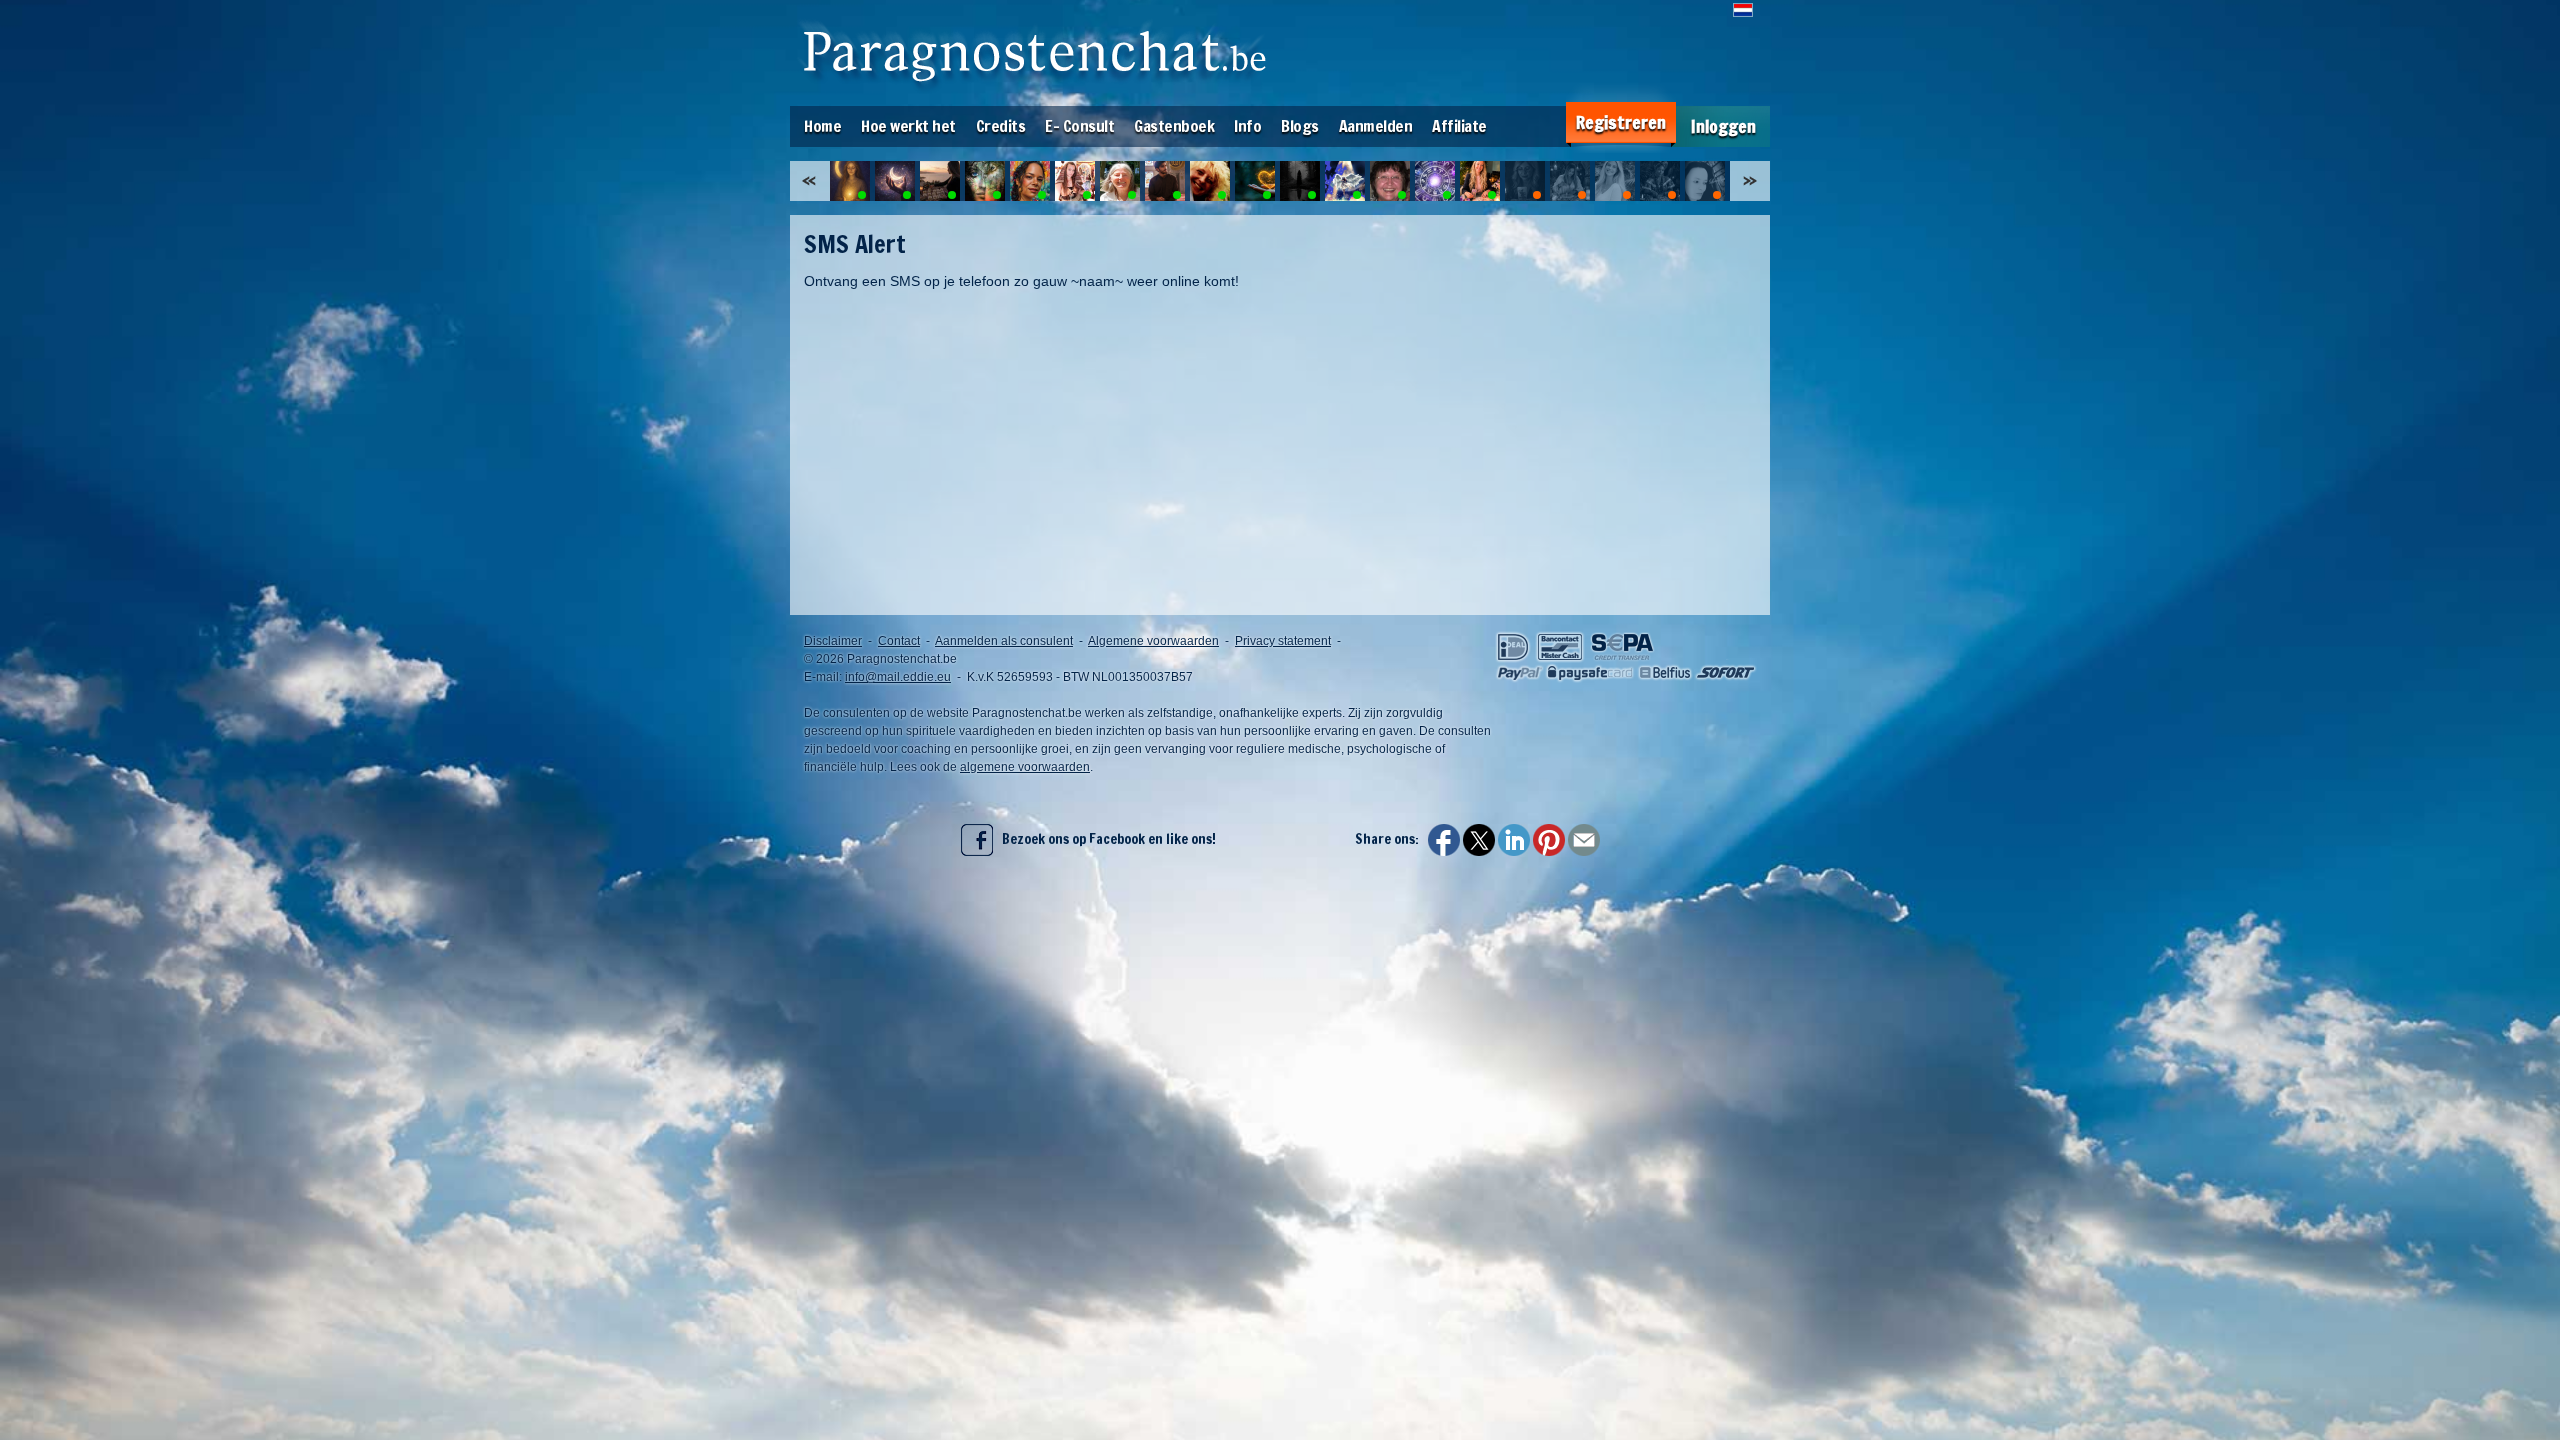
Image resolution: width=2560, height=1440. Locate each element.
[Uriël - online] (1210, 181)
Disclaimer (833, 641)
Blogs (1300, 126)
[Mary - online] (1390, 181)
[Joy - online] (985, 181)
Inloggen (1723, 126)
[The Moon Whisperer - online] (895, 181)
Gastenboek (1174, 126)
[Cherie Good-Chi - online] (1030, 181)
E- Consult (1079, 126)
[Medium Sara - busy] (1570, 181)
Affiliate (1459, 126)
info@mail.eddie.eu (898, 677)
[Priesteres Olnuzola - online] (1075, 181)
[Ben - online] (1435, 181)
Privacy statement (1283, 641)
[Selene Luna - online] (850, 181)
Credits (1001, 126)
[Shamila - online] (940, 181)
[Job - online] (1165, 181)
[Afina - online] (1300, 181)
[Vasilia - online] (1480, 181)
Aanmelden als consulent (1004, 641)
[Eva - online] (1345, 181)
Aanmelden (1376, 126)
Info (1247, 126)
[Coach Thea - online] (1120, 181)
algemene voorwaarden (1025, 767)
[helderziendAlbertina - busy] (1660, 181)
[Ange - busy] (1615, 181)
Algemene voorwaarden (1153, 641)
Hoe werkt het (908, 126)
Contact (899, 641)
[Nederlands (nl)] (1743, 10)
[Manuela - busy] (1525, 181)
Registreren (1621, 122)
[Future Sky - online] (1255, 181)
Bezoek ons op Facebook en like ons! (1104, 839)
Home (822, 126)
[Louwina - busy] (1705, 181)
